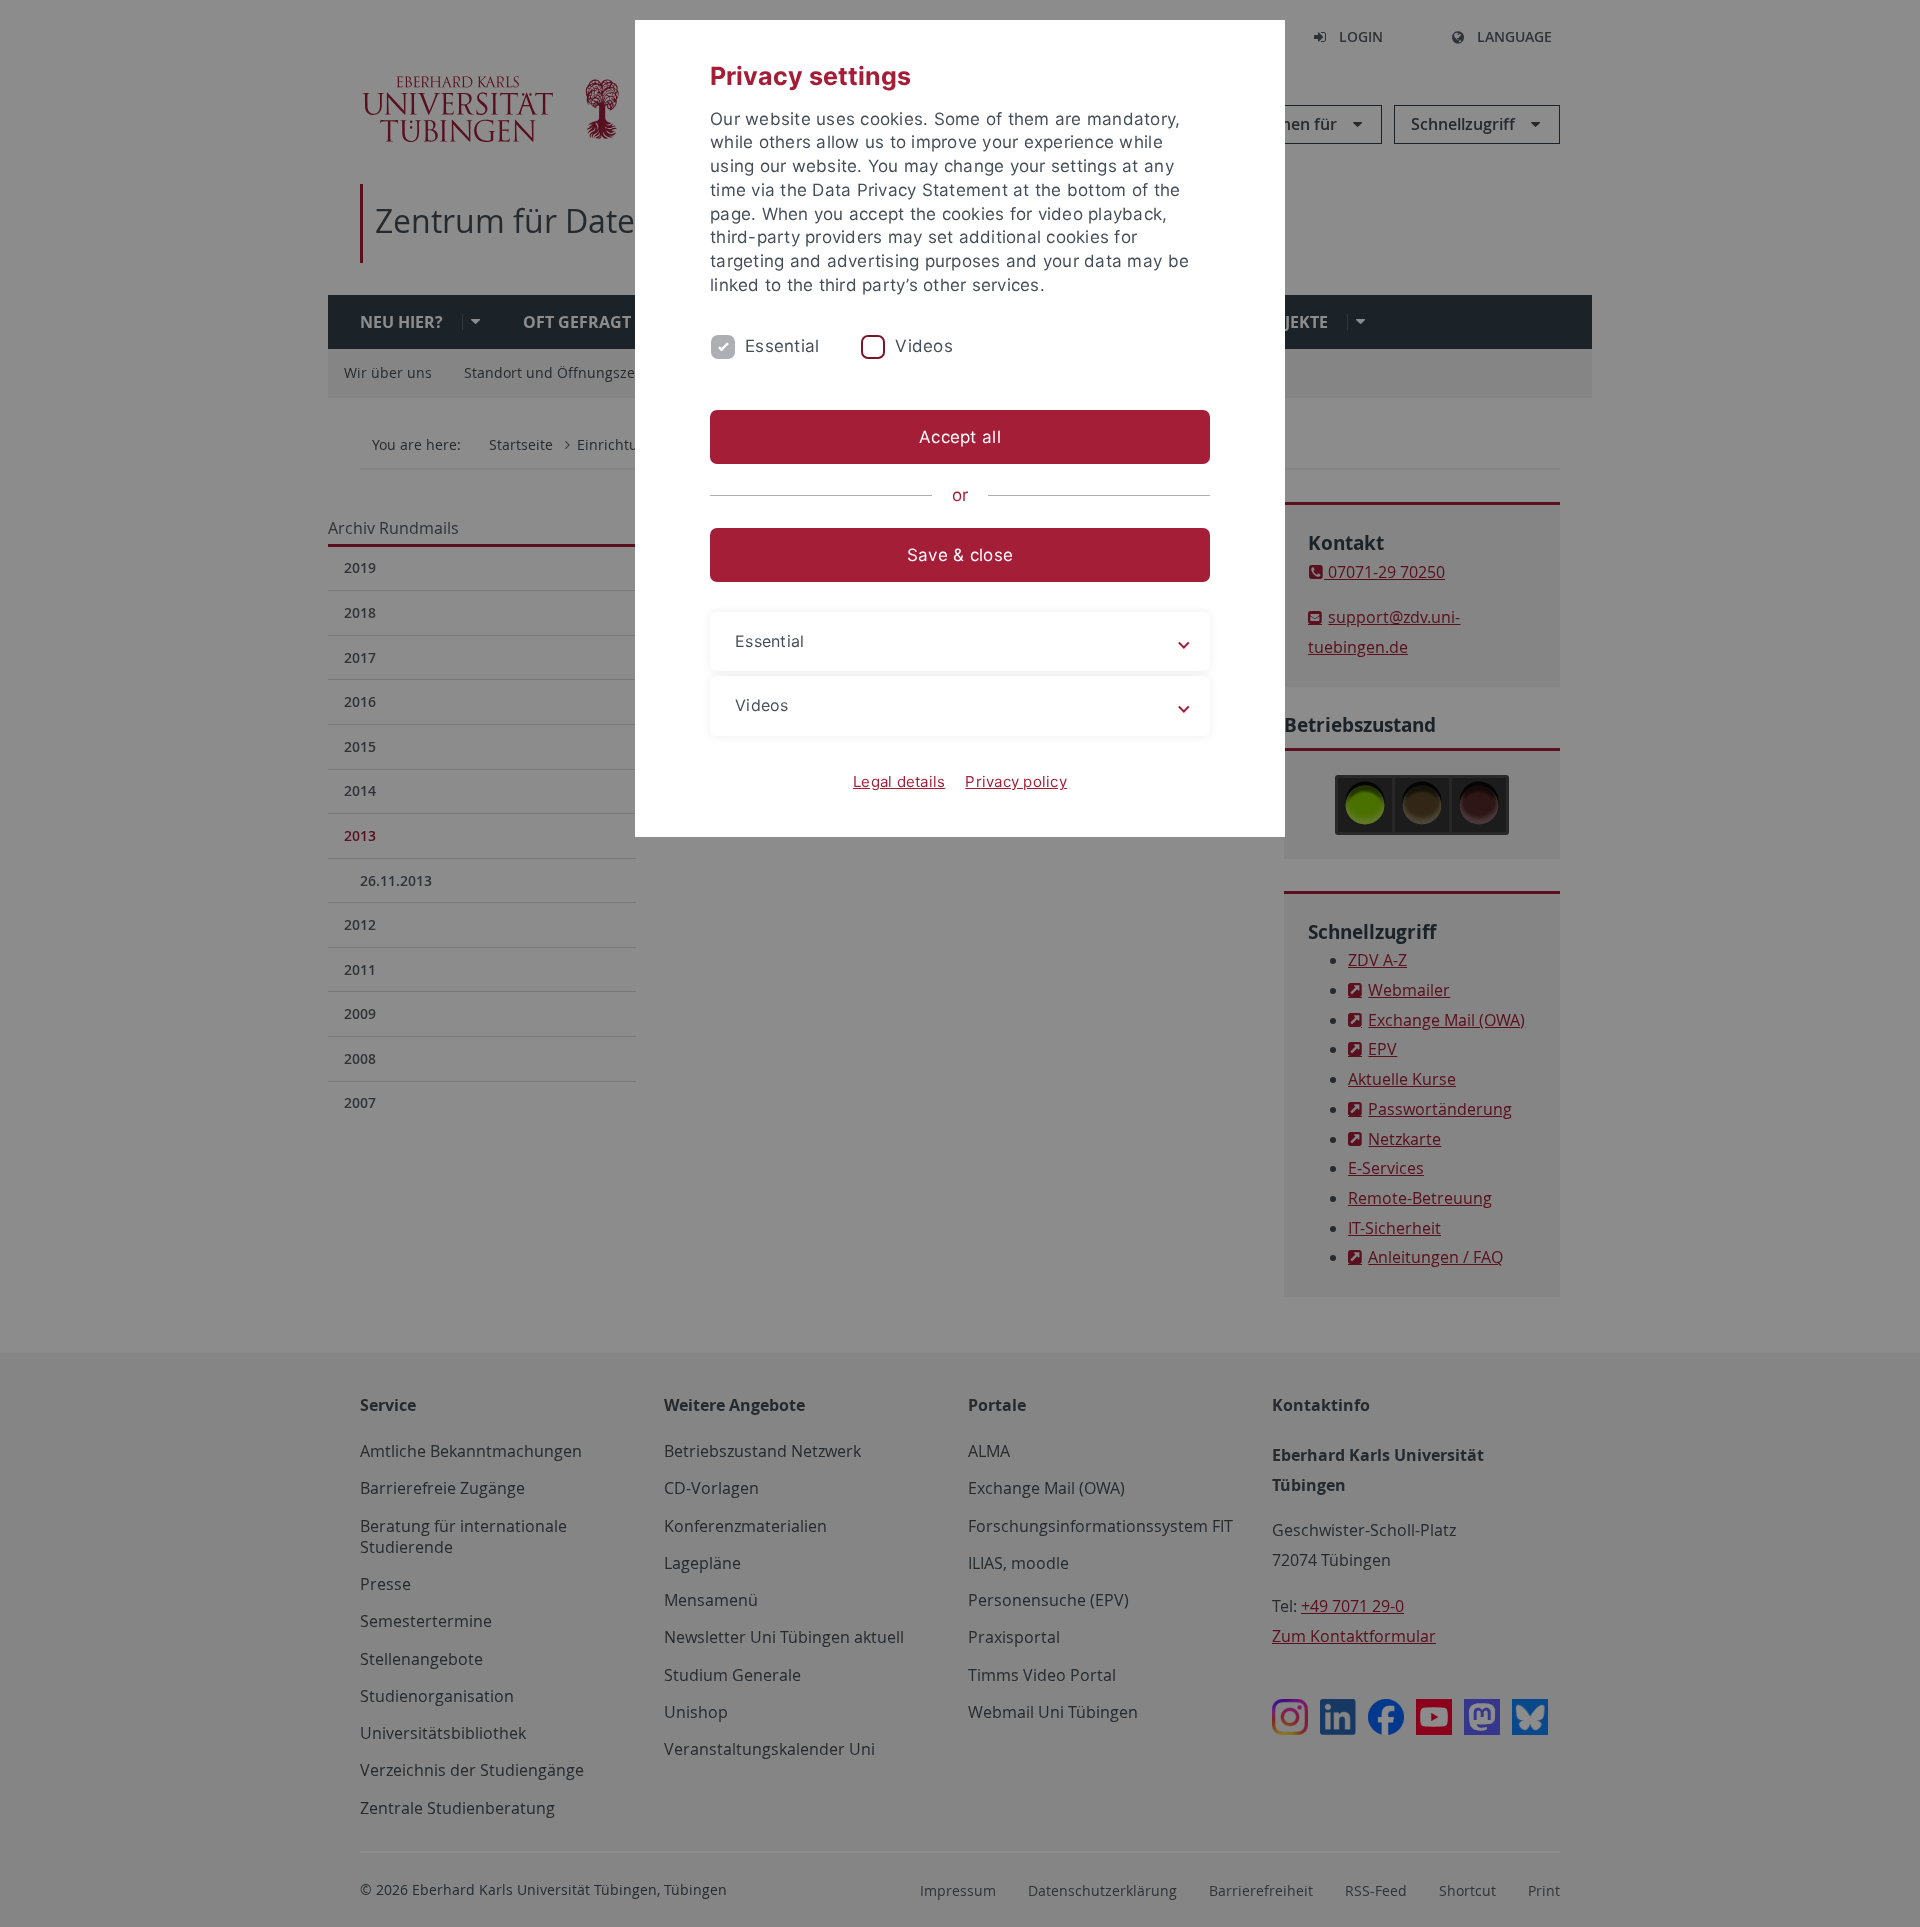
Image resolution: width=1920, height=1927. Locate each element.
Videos (924, 346)
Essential (782, 346)
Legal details (899, 781)
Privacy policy (1016, 781)
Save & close (960, 555)
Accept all (960, 437)
